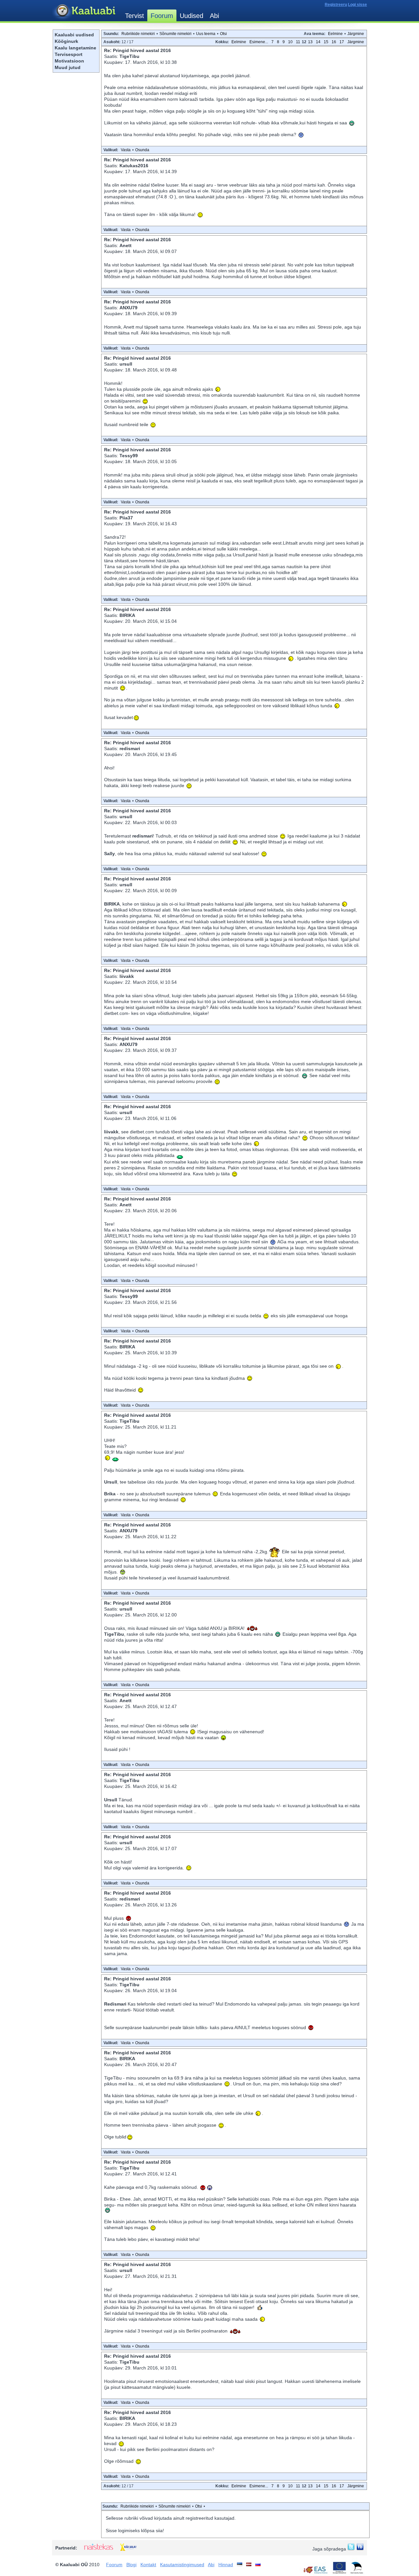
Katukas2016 (134, 166)
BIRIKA (127, 615)
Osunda (142, 150)
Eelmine (335, 34)
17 (342, 42)
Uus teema (206, 34)
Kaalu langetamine (75, 48)
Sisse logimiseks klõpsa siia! (135, 2531)
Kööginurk (66, 41)
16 (334, 42)
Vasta (126, 150)
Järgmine (356, 34)
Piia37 (126, 518)
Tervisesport (69, 54)
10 (290, 42)
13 (310, 42)
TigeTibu (129, 56)
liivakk (127, 976)
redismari (130, 748)
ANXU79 (128, 308)
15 (326, 42)
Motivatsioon (69, 61)
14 (318, 42)
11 (298, 42)
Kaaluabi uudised (74, 35)
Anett (126, 245)
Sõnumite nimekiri (175, 34)
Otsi (223, 34)
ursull (126, 364)
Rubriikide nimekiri (138, 34)
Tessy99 (129, 456)
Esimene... (259, 42)
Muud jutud (68, 67)
